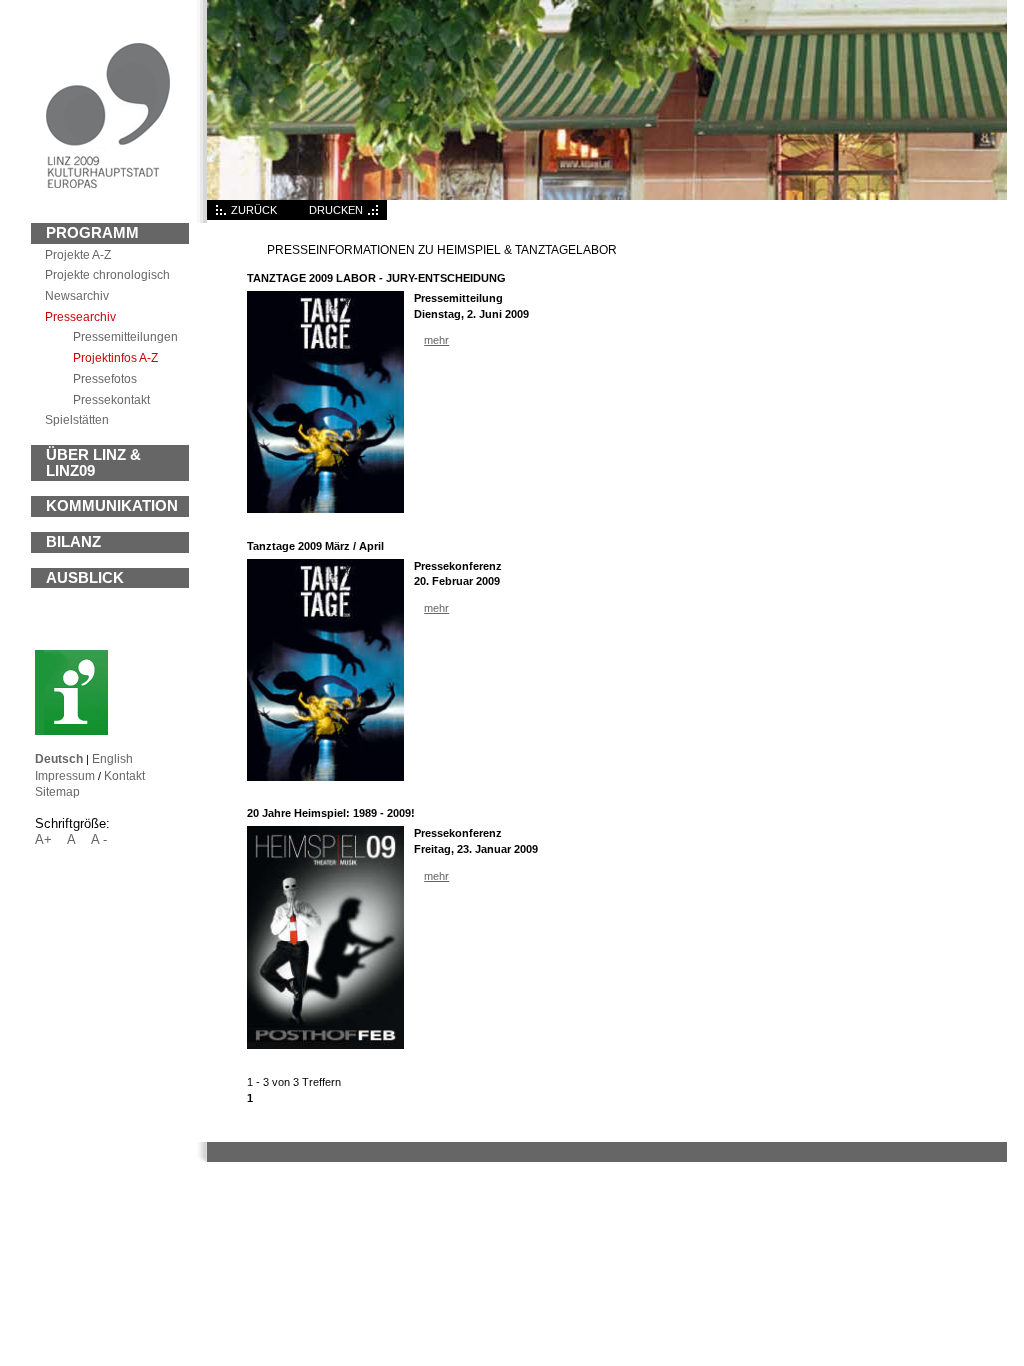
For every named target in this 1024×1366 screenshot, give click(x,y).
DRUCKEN (336, 210)
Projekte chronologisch (107, 274)
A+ (43, 839)
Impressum (65, 775)
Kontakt (124, 775)
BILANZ (73, 542)
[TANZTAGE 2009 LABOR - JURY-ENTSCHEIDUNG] (325, 509)
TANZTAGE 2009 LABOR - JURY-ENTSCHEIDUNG (376, 278)
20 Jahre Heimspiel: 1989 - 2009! (331, 813)
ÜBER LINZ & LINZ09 (93, 463)
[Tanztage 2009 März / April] (325, 777)
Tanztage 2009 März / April (315, 546)
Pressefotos (105, 378)
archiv (77, 295)
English (112, 758)
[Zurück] (219, 216)
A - (99, 839)
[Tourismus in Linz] (71, 731)
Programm (92, 233)
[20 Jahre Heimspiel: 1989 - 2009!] (325, 1045)
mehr (436, 340)
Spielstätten (77, 419)
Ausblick (85, 578)
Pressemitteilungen (125, 336)
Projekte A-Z (78, 254)
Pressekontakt (111, 399)
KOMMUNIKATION (112, 506)
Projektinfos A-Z (115, 357)
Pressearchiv (80, 316)
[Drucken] (375, 216)
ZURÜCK (254, 210)
